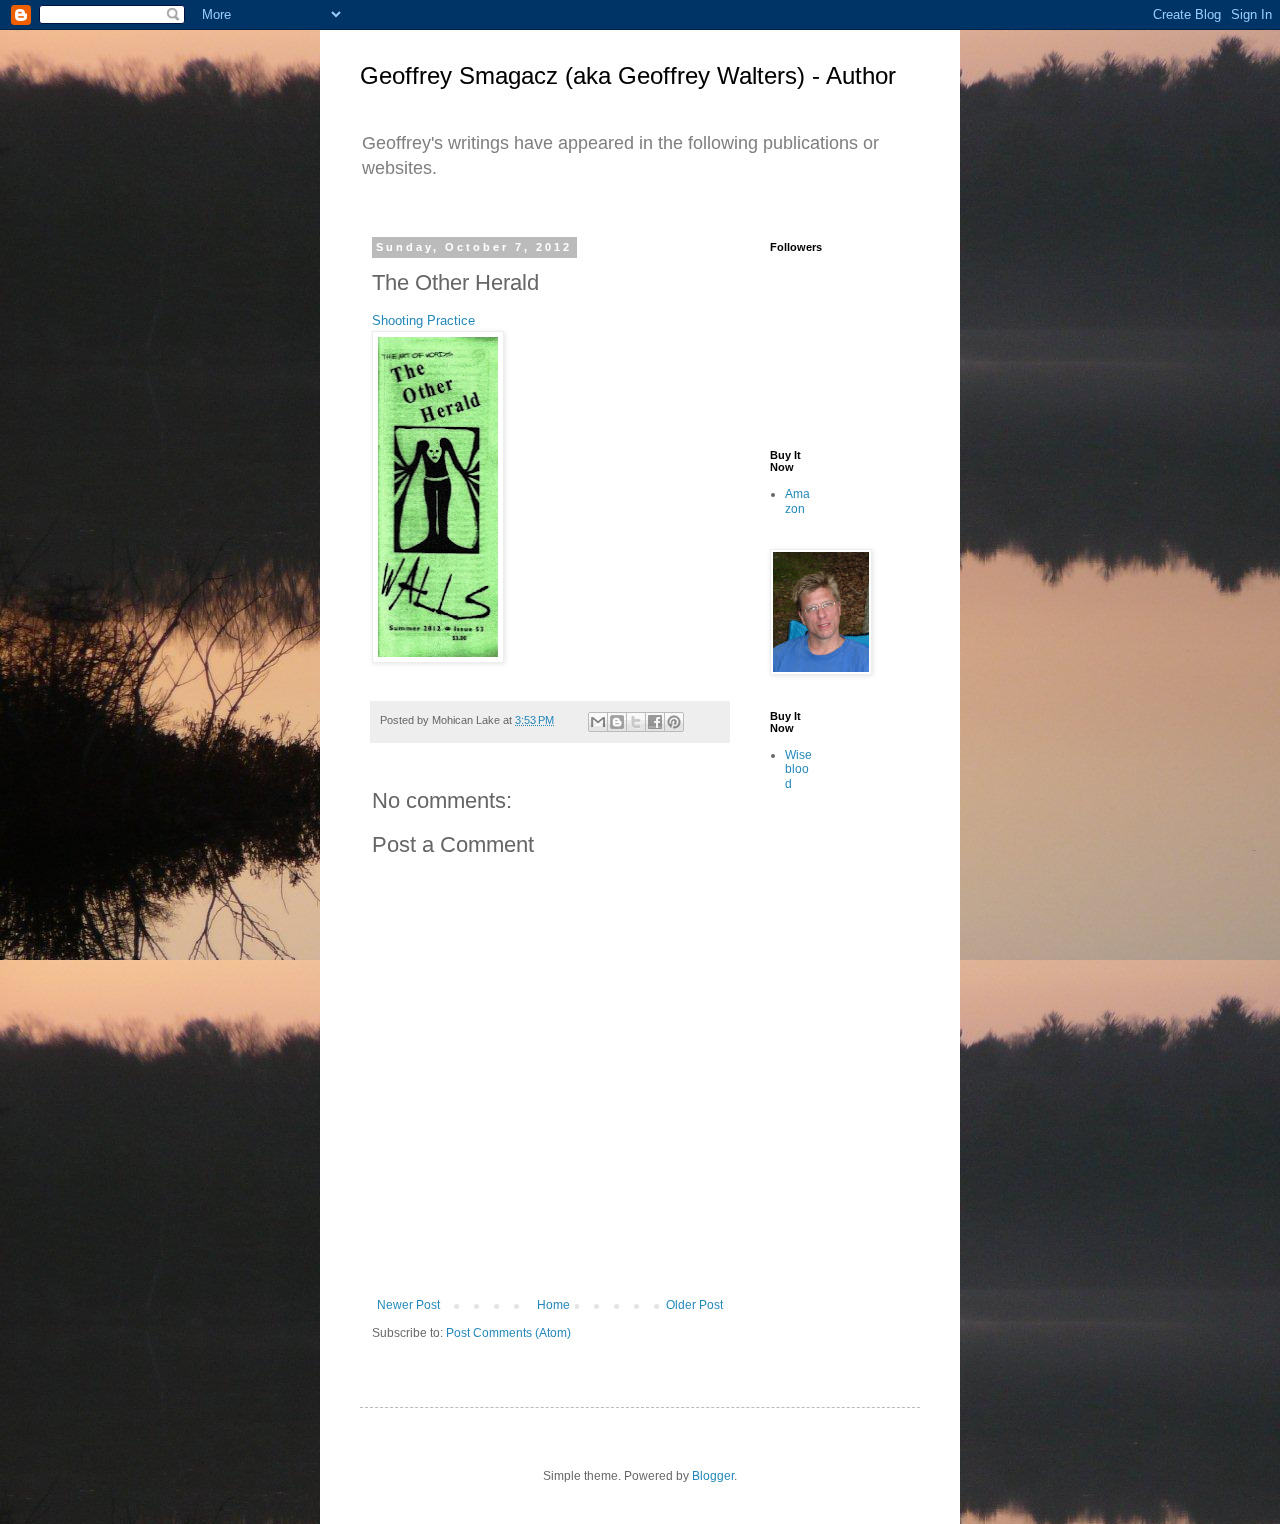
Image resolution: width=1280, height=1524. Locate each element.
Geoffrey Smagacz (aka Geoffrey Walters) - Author (628, 75)
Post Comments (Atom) (508, 1333)
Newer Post (408, 1305)
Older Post (694, 1305)
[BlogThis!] (617, 722)
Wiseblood (798, 769)
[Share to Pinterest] (674, 722)
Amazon (797, 501)
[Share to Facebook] (655, 722)
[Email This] (598, 722)
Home (553, 1305)
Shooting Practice (423, 320)
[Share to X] (636, 722)
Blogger (713, 1476)
